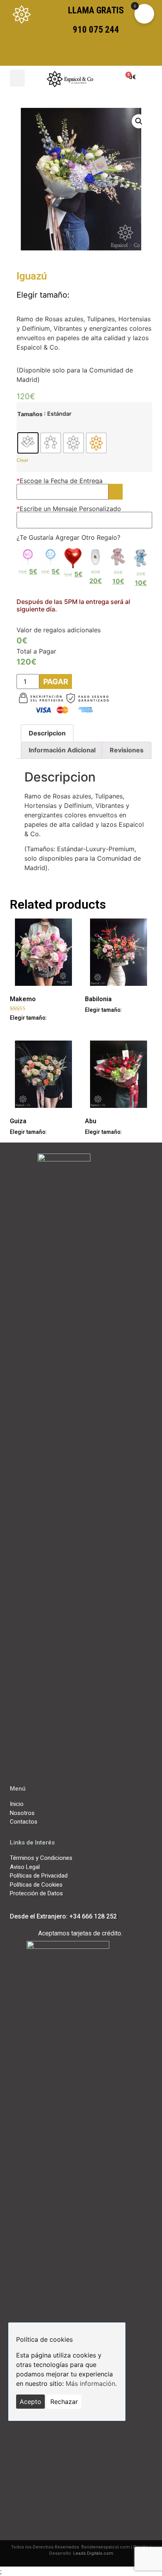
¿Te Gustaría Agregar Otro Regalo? (68, 537)
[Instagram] (109, 1765)
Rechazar (64, 2402)
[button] (17, 78)
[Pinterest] (137, 1765)
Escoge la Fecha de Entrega (60, 481)
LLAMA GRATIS (96, 10)
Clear (22, 460)
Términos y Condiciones (41, 1858)
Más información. (91, 2383)
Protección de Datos (36, 1893)
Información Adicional (62, 750)
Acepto (30, 2402)
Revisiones (127, 750)
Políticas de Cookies (36, 1885)
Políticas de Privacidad (39, 1876)
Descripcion (47, 733)
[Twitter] (53, 1765)
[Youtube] (81, 1765)
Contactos (24, 1822)
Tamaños (30, 414)
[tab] (47, 733)
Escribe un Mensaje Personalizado (69, 509)
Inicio (17, 1804)
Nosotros (22, 1813)
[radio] (28, 443)
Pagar (56, 682)
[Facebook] (25, 1765)
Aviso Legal (25, 1867)
